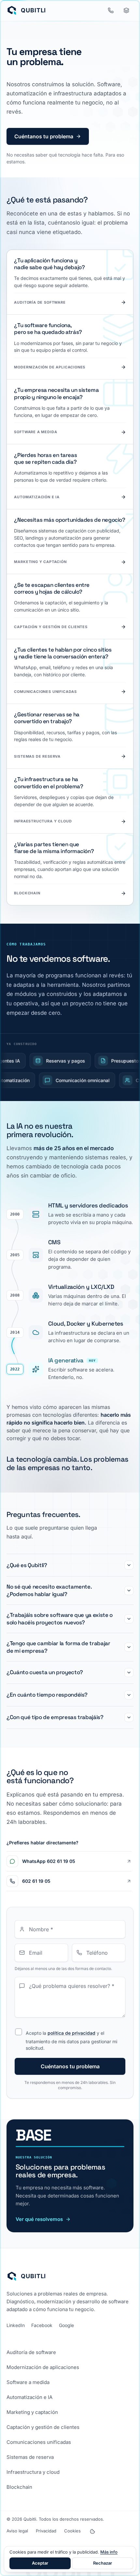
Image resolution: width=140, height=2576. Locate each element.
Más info (109, 2552)
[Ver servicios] (126, 10)
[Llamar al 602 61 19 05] (111, 10)
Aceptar (40, 2563)
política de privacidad (71, 2033)
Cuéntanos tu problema (44, 136)
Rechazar (103, 2563)
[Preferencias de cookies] (92, 2531)
